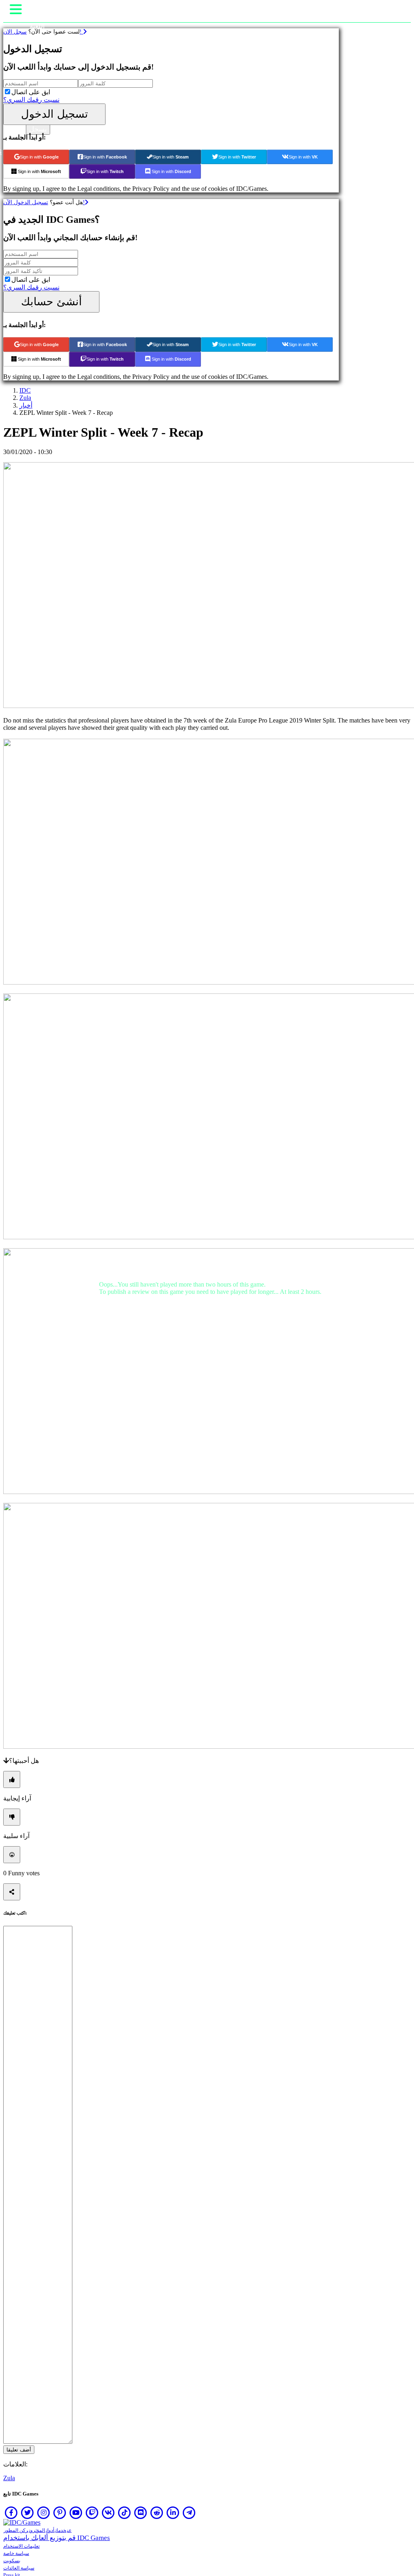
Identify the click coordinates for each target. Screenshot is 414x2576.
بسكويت (12, 2561)
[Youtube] (76, 2513)
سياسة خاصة (16, 2553)
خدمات (61, 2530)
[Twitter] (27, 2513)
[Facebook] (11, 2513)
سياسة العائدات (19, 2568)
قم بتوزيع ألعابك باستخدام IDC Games (57, 2538)
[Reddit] (157, 2513)
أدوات (50, 2530)
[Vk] (108, 2513)
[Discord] (141, 2513)
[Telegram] (189, 2513)
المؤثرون (37, 2530)
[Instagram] (44, 2513)
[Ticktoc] (125, 2513)
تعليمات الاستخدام (21, 2546)
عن (69, 2530)
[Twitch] (92, 2513)
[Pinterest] (60, 2513)
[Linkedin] (173, 2513)
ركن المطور (16, 2530)
